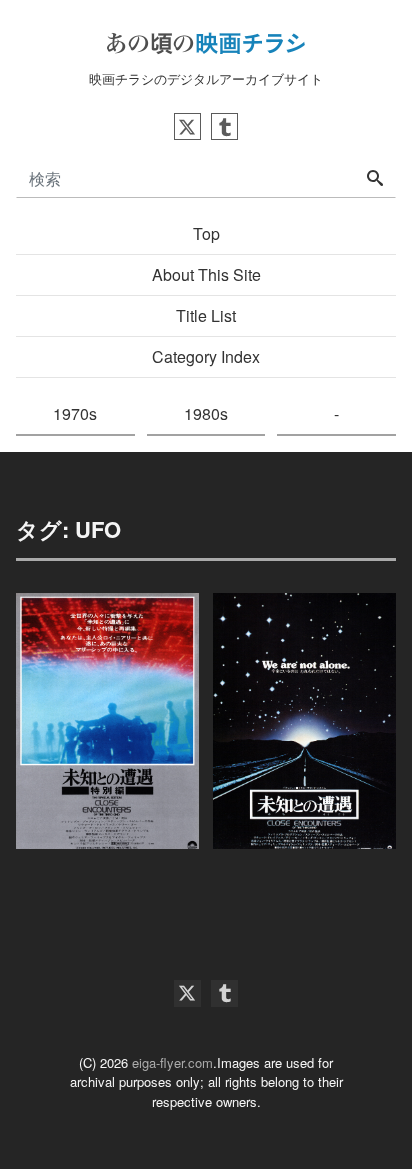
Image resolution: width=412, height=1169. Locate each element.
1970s (75, 413)
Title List (206, 315)
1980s (206, 413)
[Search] (375, 179)
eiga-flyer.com (172, 1062)
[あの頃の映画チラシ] (206, 40)
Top (206, 233)
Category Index (206, 356)
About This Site (206, 274)
